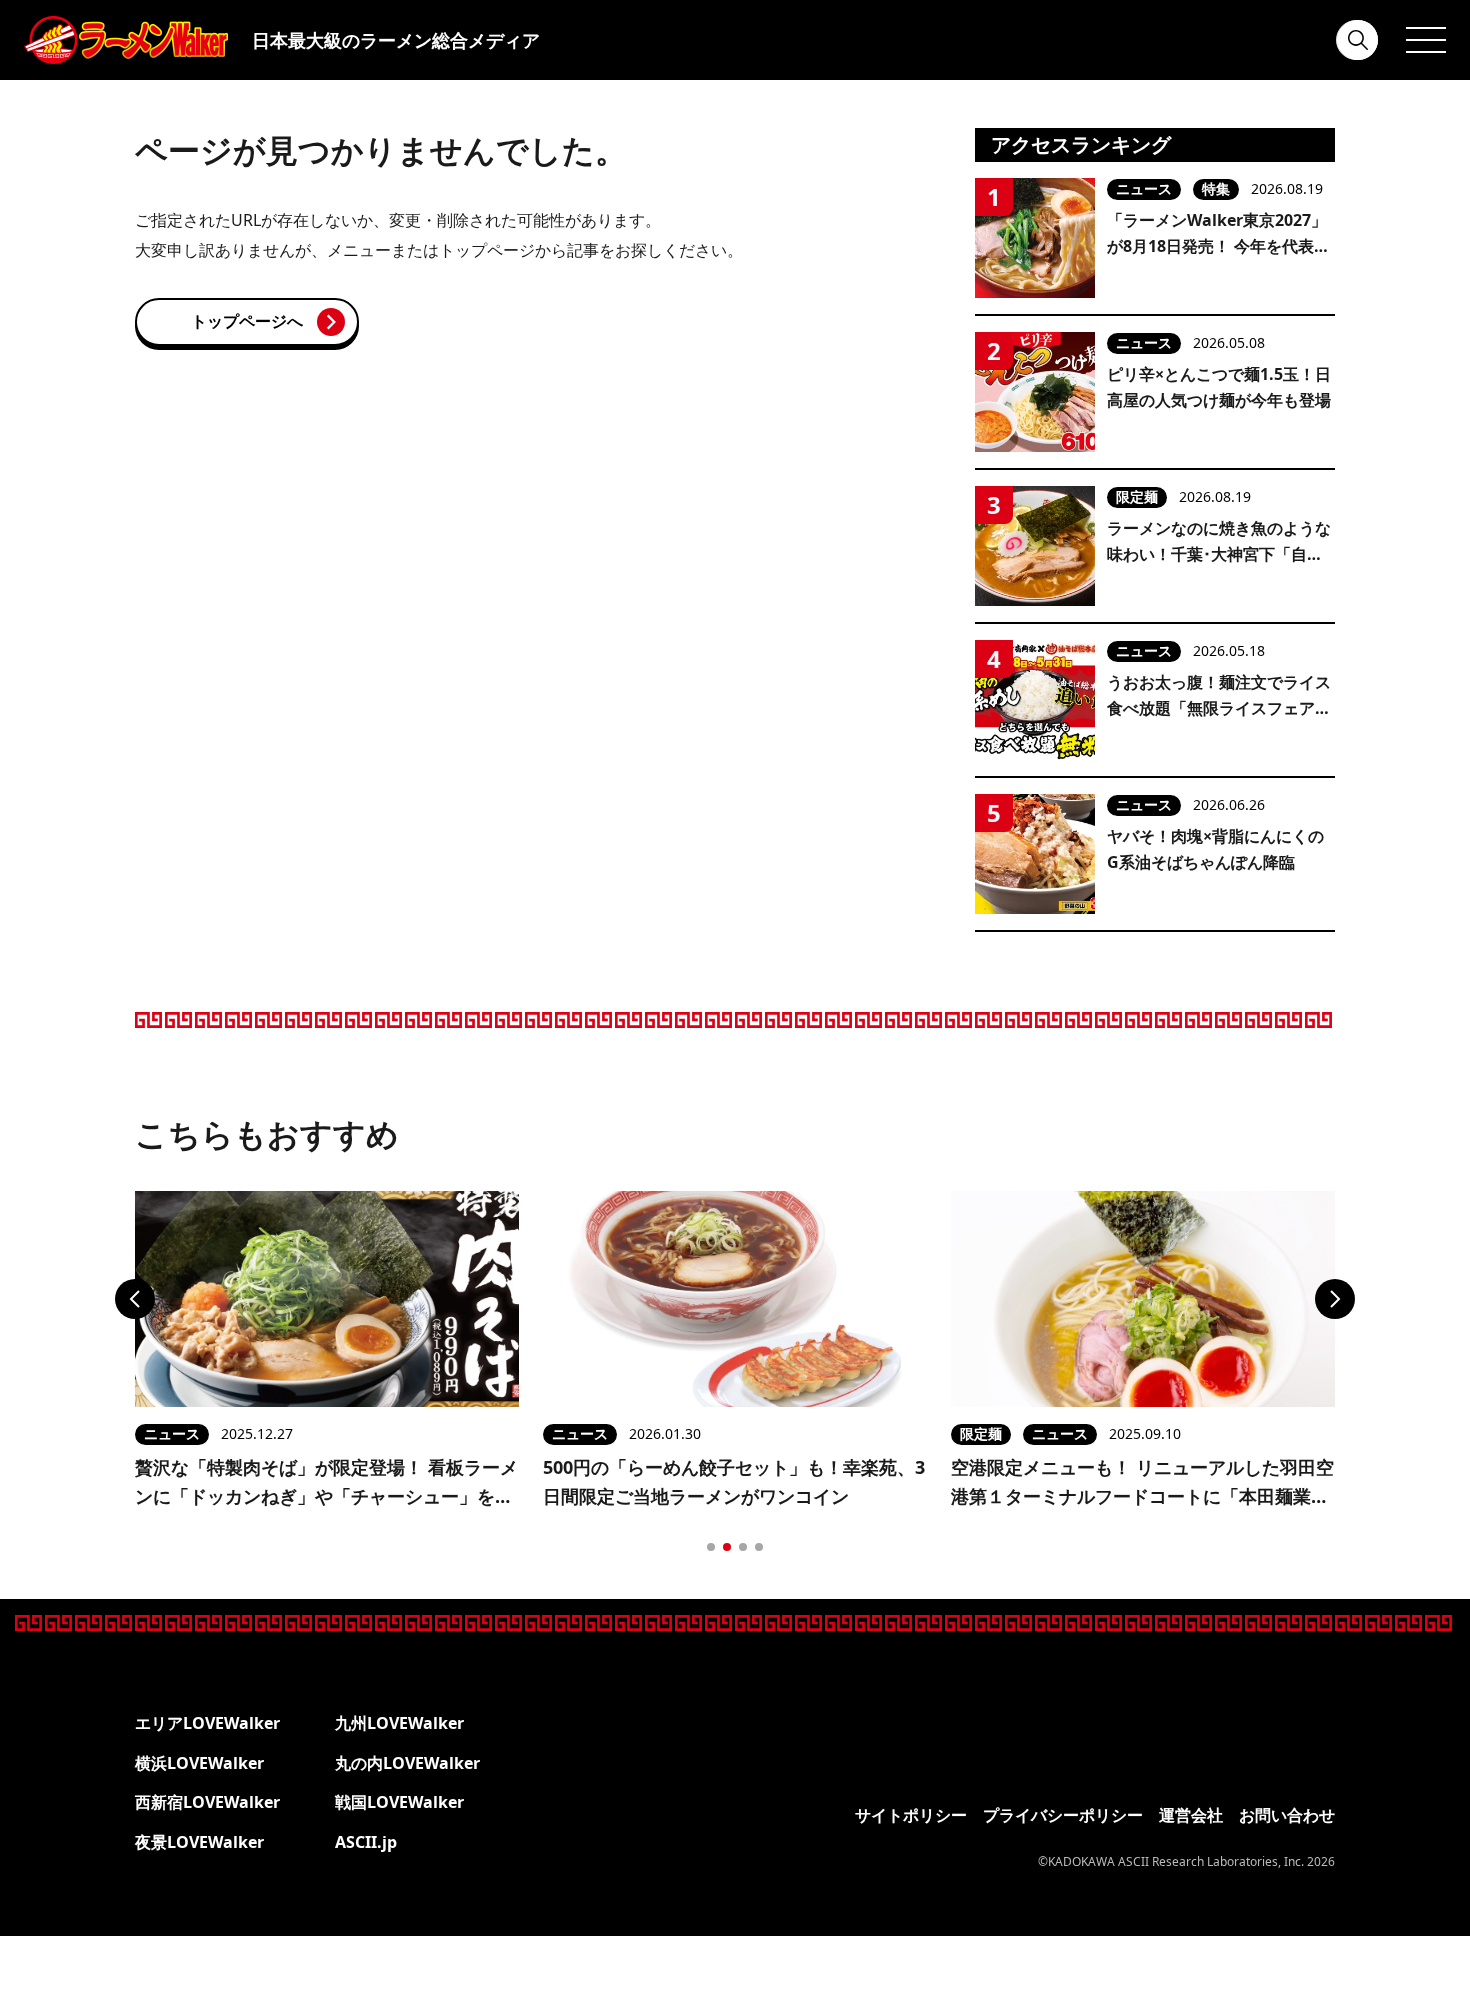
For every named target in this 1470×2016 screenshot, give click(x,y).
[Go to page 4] (759, 1547)
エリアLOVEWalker (207, 1723)
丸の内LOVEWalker (407, 1763)
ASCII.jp (366, 1842)
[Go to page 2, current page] (727, 1547)
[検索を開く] (1358, 40)
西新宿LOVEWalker (207, 1802)
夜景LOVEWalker (199, 1842)
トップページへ (247, 321)
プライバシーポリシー (1063, 1815)
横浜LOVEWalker (199, 1763)
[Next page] (1335, 1299)
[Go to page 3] (743, 1547)
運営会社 (1191, 1815)
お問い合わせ (1287, 1815)
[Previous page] (135, 1299)
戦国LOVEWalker (399, 1802)
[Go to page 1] (711, 1547)
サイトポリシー (911, 1815)
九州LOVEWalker (399, 1723)
